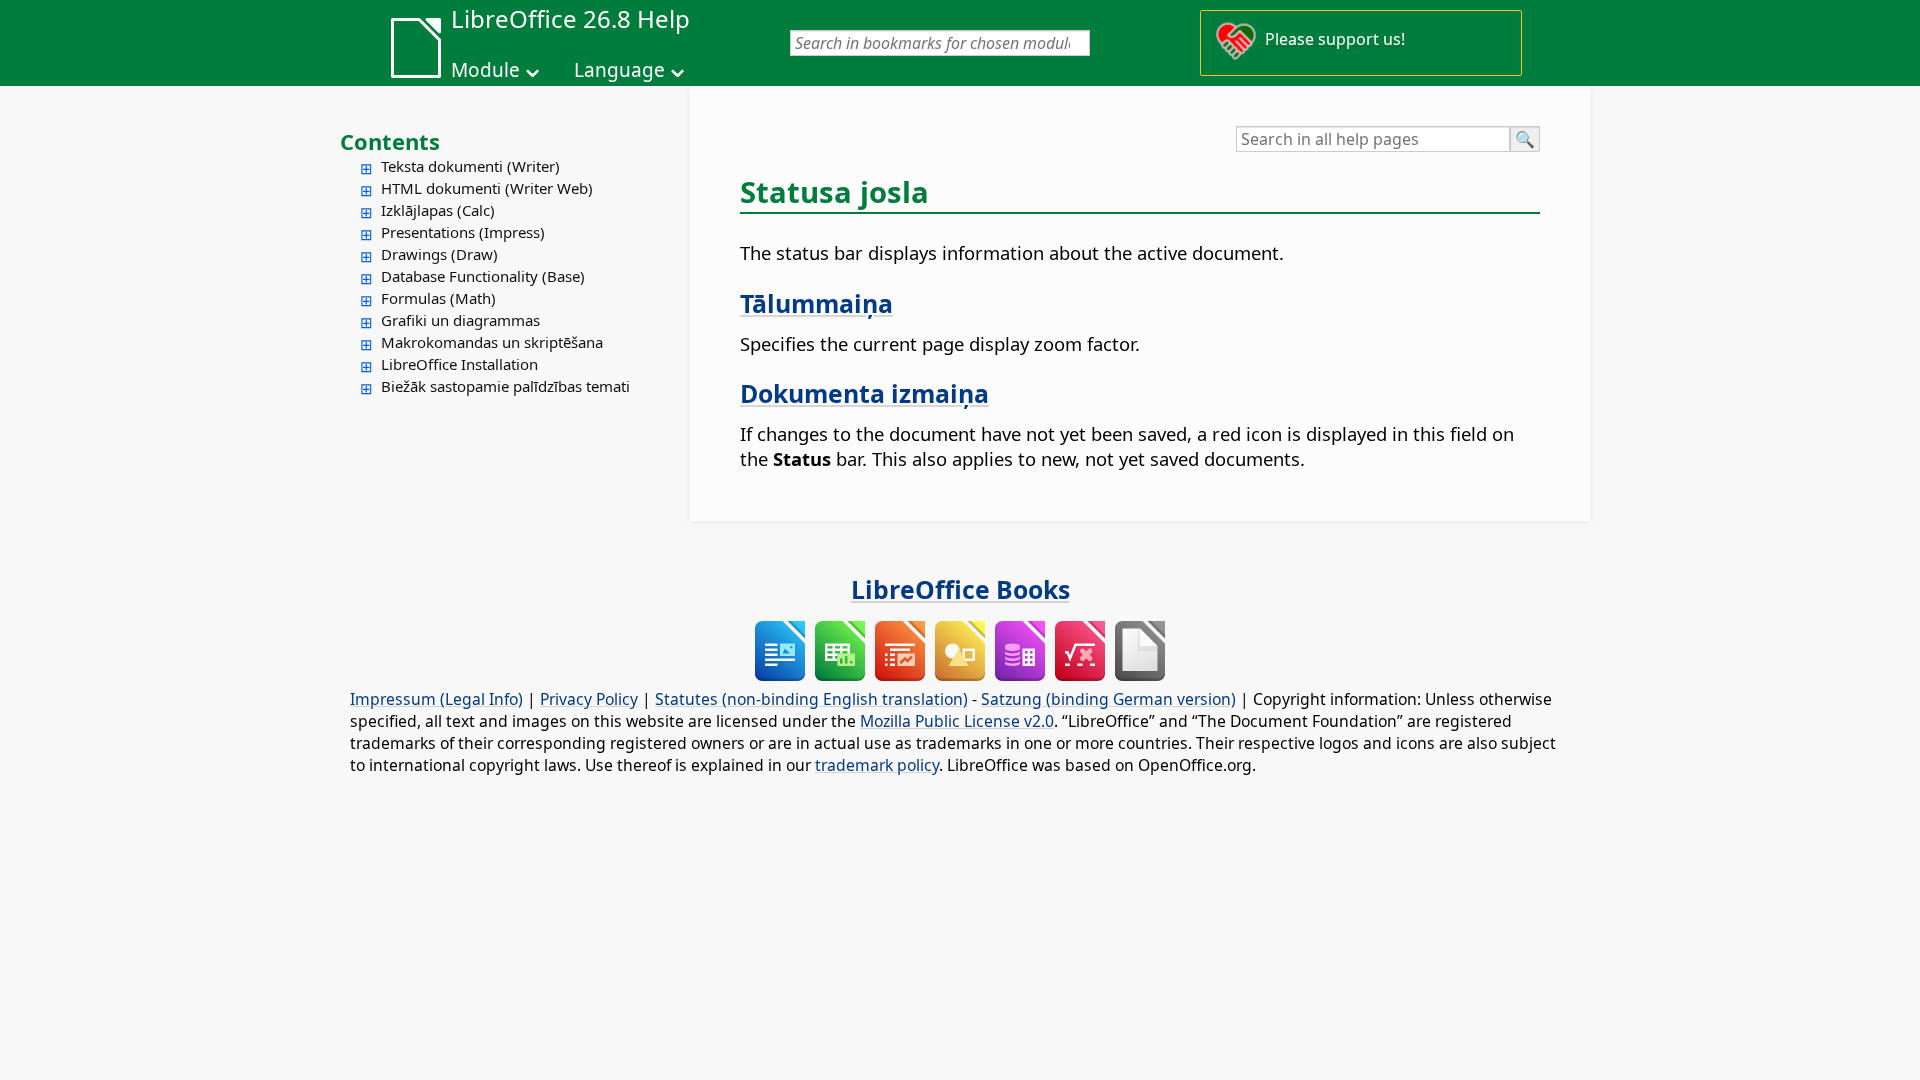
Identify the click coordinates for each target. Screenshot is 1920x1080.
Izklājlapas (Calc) (438, 210)
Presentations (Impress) (463, 232)
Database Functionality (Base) (483, 276)
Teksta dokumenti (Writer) (470, 166)
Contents (390, 141)
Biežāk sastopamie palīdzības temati (505, 386)
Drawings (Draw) (439, 254)
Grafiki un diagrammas (460, 320)
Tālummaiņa (816, 303)
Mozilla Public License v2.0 (957, 721)
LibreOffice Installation (459, 364)
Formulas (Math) (438, 298)
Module (485, 70)
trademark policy (877, 765)
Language (619, 70)
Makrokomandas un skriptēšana (492, 342)
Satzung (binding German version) (1108, 699)
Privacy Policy (589, 699)
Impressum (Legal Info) (436, 699)
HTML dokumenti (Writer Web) (487, 188)
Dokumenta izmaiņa (864, 393)
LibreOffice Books (960, 589)
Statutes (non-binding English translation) (811, 699)
